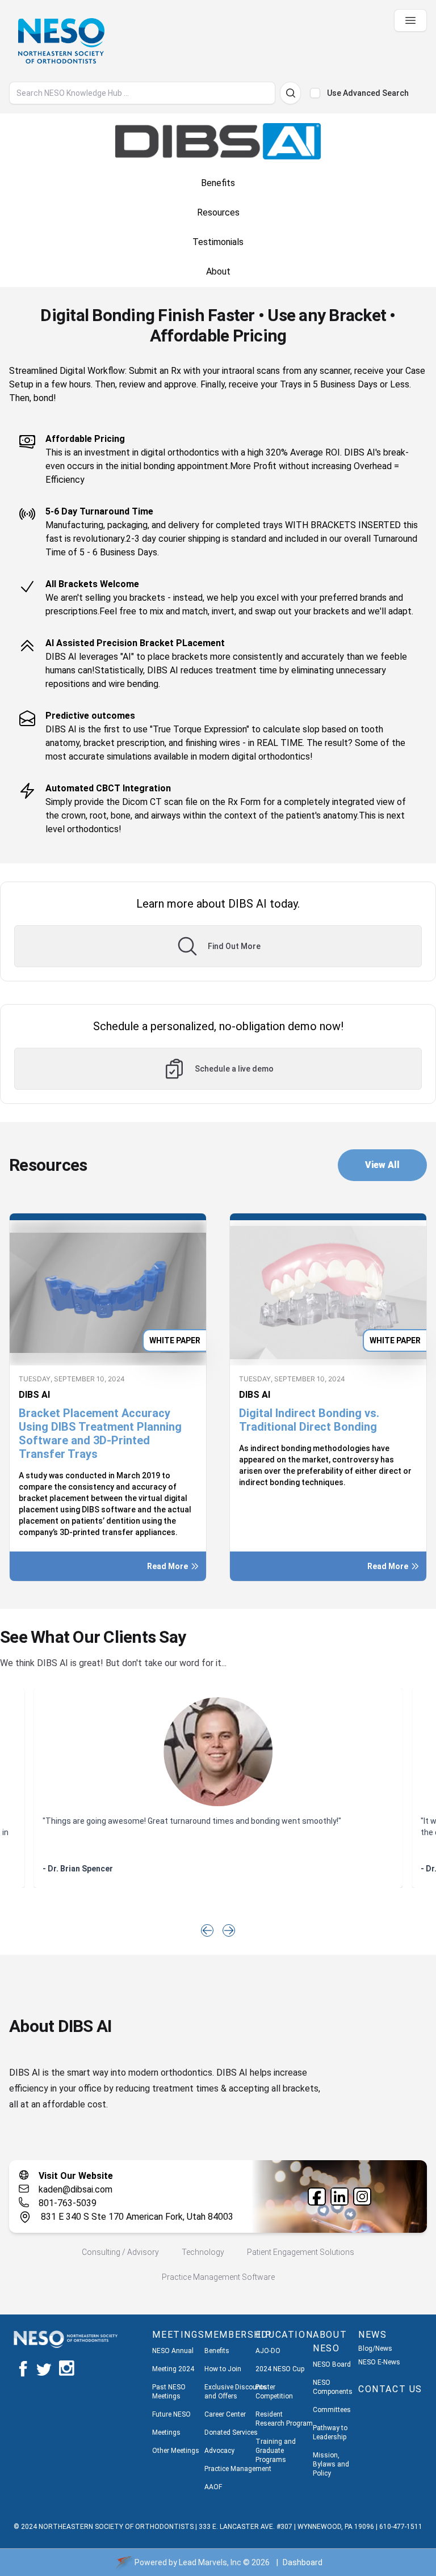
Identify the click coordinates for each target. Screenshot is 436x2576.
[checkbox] (315, 93)
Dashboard (303, 2562)
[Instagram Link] (362, 2196)
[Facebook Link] (317, 2196)
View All (382, 1165)
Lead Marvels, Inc (210, 2562)
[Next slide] (229, 1930)
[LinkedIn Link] (339, 2196)
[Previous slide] (207, 1930)
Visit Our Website (76, 2176)
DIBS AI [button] (34, 1395)
